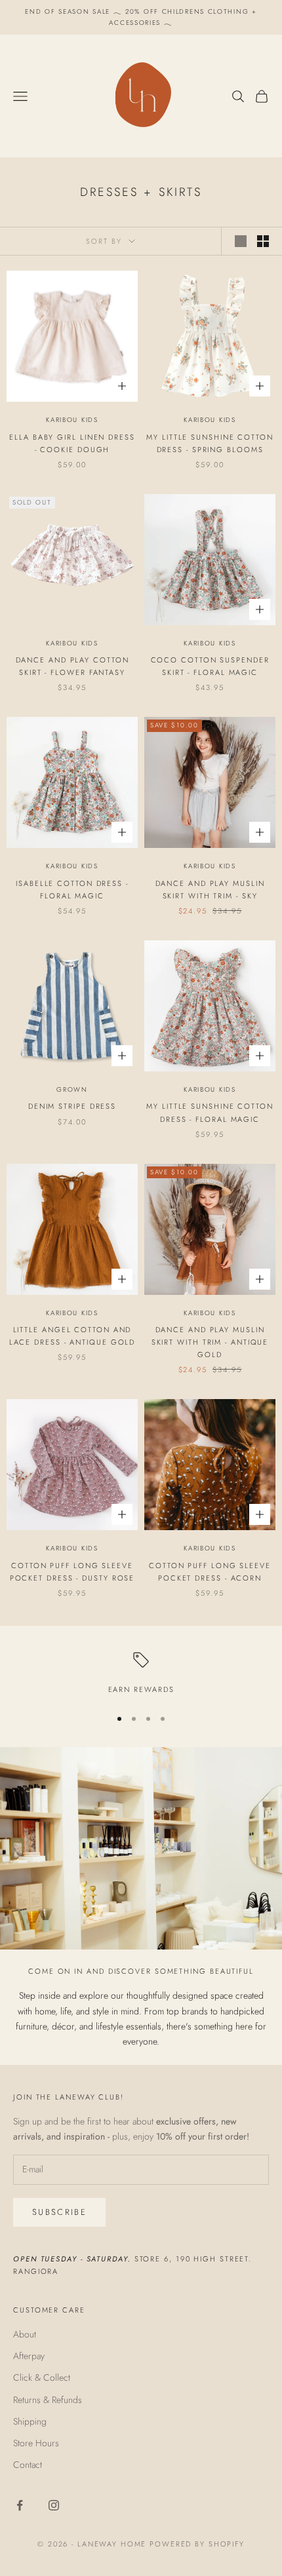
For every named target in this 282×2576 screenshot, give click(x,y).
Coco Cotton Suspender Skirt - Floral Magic (210, 666)
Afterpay (29, 2356)
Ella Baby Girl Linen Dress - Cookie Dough (72, 443)
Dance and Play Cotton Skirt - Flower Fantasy (72, 666)
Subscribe (59, 2212)
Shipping (30, 2421)
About (25, 2334)
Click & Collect (42, 2377)
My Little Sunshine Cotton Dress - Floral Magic (210, 1112)
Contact (28, 2465)
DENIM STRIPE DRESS (72, 1106)
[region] (141, 1674)
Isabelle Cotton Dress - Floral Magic (72, 890)
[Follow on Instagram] (54, 2505)
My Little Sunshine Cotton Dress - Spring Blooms (210, 443)
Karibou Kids (72, 420)
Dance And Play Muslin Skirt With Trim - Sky (210, 890)
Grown (72, 1089)
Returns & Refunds (48, 2400)
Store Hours (36, 2443)
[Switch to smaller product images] (263, 241)
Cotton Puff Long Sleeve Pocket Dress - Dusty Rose (72, 1572)
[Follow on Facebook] (20, 2505)
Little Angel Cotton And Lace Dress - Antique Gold (72, 1336)
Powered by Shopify (197, 2544)
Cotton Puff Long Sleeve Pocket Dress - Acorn (210, 1572)
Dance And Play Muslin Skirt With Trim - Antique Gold (210, 1342)
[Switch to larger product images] (241, 241)
